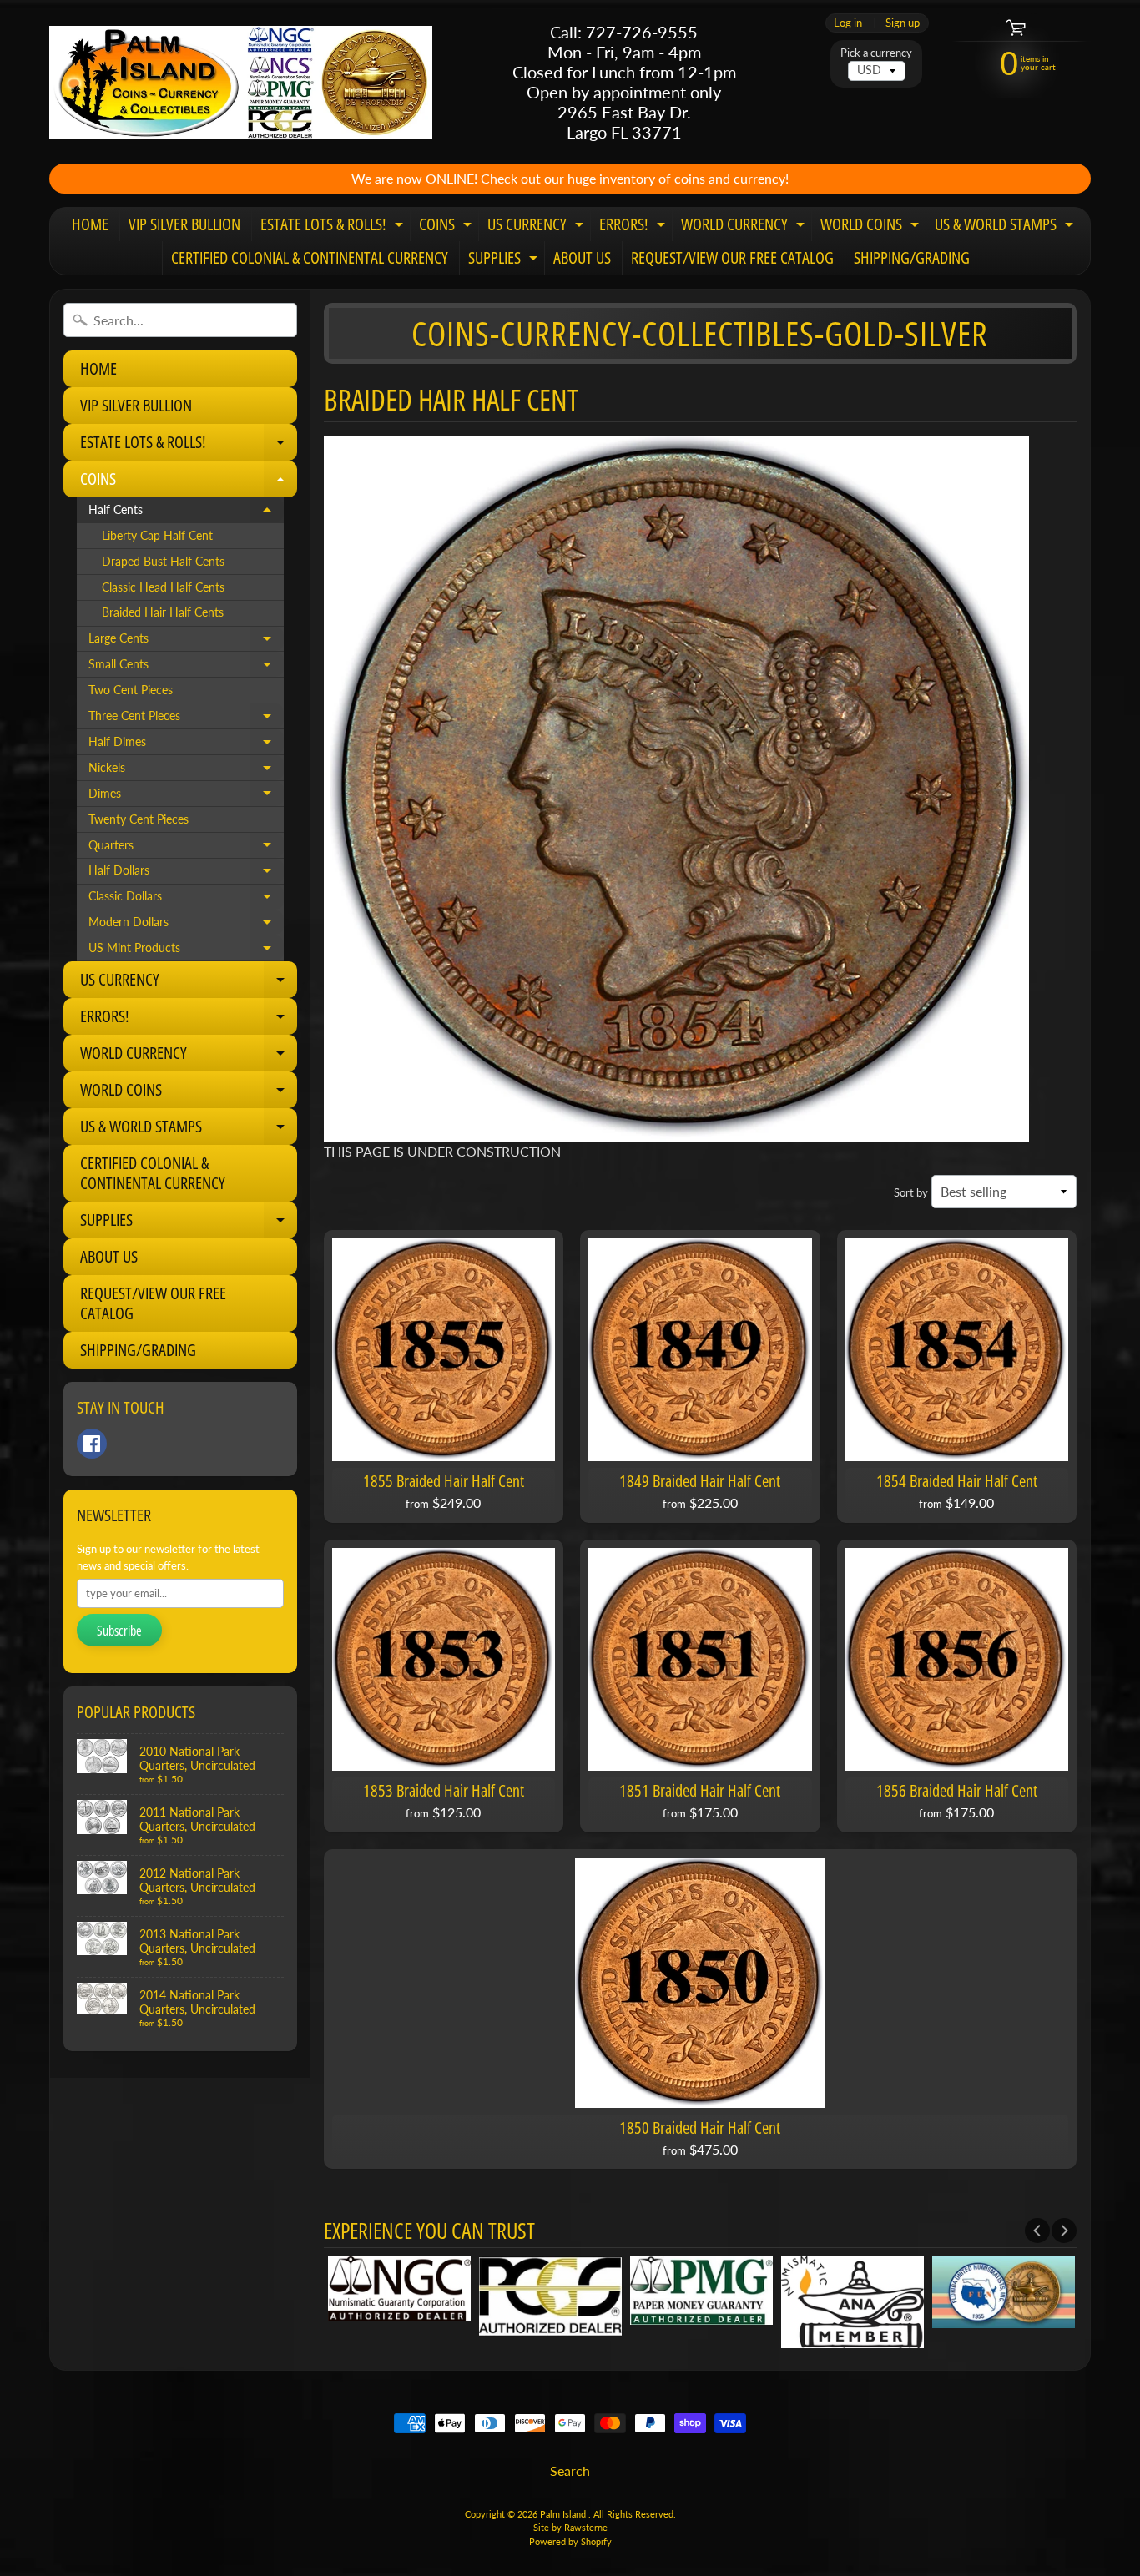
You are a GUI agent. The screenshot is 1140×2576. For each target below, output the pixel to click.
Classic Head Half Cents (163, 587)
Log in (848, 23)
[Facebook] (92, 1444)
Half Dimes (186, 745)
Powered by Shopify (570, 2541)
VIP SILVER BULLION (184, 224)
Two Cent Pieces (131, 690)
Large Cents (186, 642)
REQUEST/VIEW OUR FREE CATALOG (732, 257)
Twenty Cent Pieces (139, 819)
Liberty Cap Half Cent (157, 536)
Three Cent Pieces (186, 719)
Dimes (186, 797)
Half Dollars (186, 874)
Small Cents (186, 668)
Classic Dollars (186, 900)
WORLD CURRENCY (745, 227)
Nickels (186, 771)
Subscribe (119, 1631)
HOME (90, 224)
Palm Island (564, 2514)
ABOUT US (582, 257)
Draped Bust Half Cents (163, 562)
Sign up (903, 23)
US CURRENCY (537, 227)
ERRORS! (634, 227)
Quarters (186, 849)
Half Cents (186, 513)
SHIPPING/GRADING (912, 257)
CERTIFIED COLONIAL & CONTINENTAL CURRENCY (310, 257)
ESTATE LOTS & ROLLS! (334, 227)
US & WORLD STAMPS (1006, 227)
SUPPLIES (505, 260)
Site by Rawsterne (570, 2527)
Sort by (911, 1192)
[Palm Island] (241, 82)
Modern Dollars (186, 925)
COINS (447, 227)
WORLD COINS (872, 227)
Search (570, 2470)
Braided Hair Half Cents (163, 612)
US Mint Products (186, 951)
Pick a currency (876, 53)
